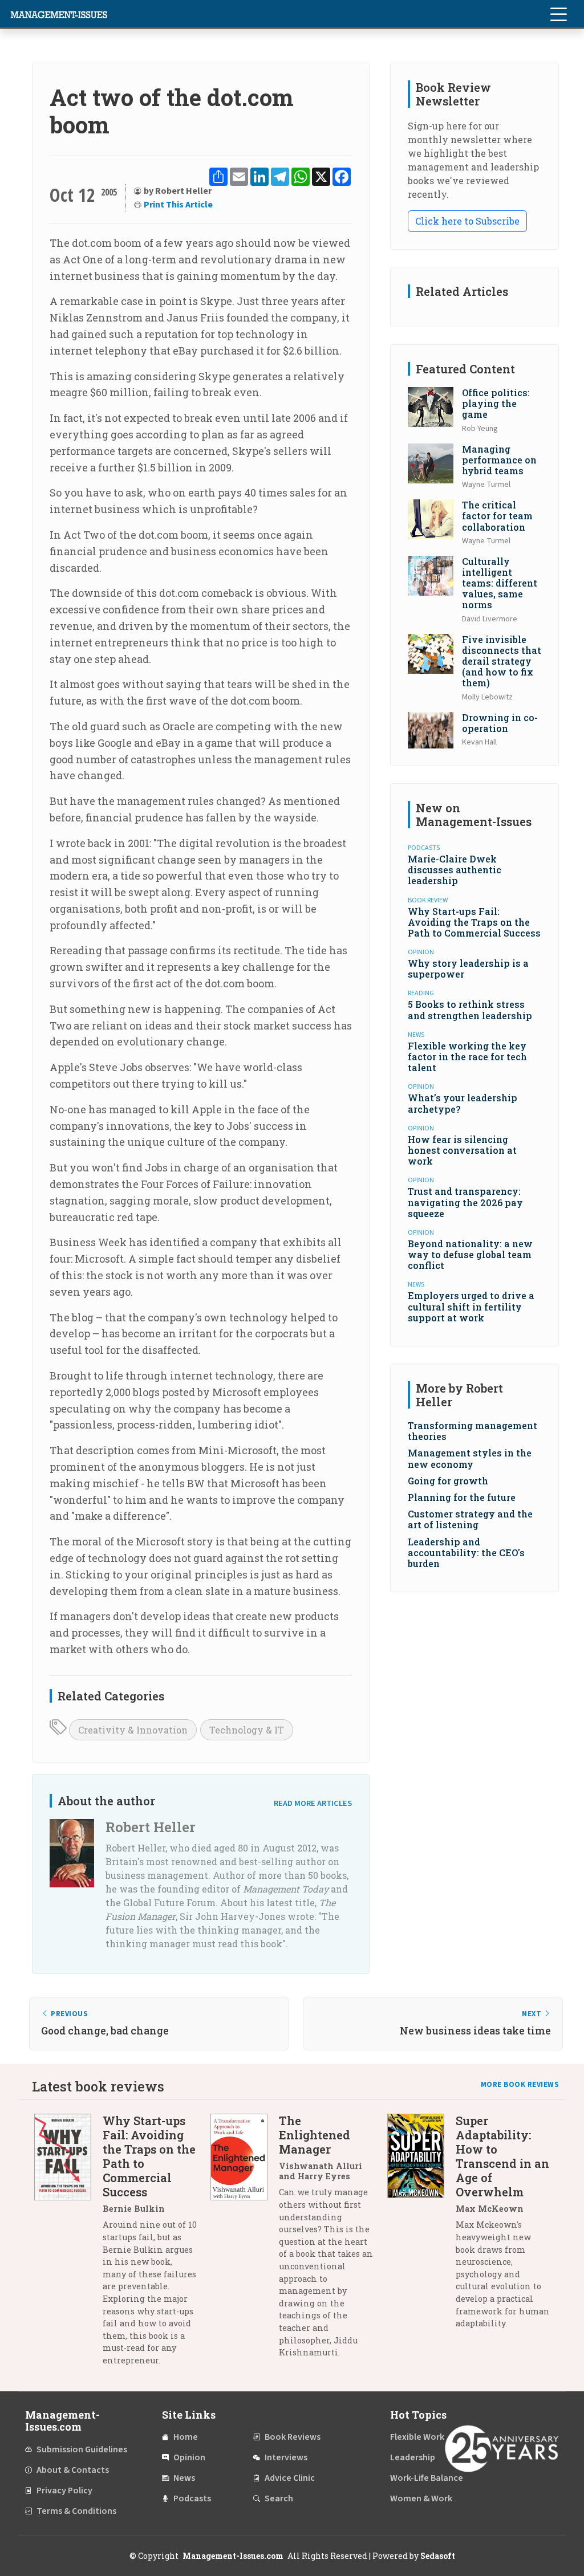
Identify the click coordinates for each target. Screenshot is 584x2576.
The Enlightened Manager (315, 2135)
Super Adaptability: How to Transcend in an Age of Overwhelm (502, 2156)
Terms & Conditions (76, 2511)
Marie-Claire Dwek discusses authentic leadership (455, 870)
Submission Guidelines (82, 2449)
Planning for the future (462, 1497)
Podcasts (192, 2498)
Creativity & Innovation (133, 1730)
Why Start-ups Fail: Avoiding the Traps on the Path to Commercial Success (474, 922)
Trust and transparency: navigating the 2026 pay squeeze (465, 1202)
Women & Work (421, 2498)
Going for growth (448, 1481)
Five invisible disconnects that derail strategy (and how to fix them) (502, 661)
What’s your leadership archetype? (463, 1103)
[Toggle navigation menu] (558, 14)
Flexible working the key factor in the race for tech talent (467, 1057)
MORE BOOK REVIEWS (520, 2085)
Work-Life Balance (427, 2478)
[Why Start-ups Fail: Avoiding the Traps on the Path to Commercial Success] (68, 2245)
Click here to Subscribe (467, 221)
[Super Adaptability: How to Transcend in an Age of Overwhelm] (421, 2226)
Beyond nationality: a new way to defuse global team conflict (470, 1254)
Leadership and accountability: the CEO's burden (466, 1552)
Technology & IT (247, 1730)
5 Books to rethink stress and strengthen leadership (470, 1010)
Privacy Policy (64, 2490)
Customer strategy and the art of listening (470, 1519)
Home (186, 2437)
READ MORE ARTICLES (313, 1803)
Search (279, 2498)
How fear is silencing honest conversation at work (462, 1150)
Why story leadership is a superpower (468, 968)
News (184, 2478)
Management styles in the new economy (470, 1458)
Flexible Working (423, 2437)
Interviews (286, 2457)
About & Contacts (73, 2470)
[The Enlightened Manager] (245, 2241)
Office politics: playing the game (496, 403)
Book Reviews (293, 2437)
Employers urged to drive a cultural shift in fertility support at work (471, 1306)
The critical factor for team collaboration (497, 516)
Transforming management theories (473, 1431)
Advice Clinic (290, 2478)
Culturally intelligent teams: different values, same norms (500, 583)
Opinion (189, 2457)
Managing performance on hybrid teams (499, 460)
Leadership (413, 2457)
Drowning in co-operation (500, 723)
